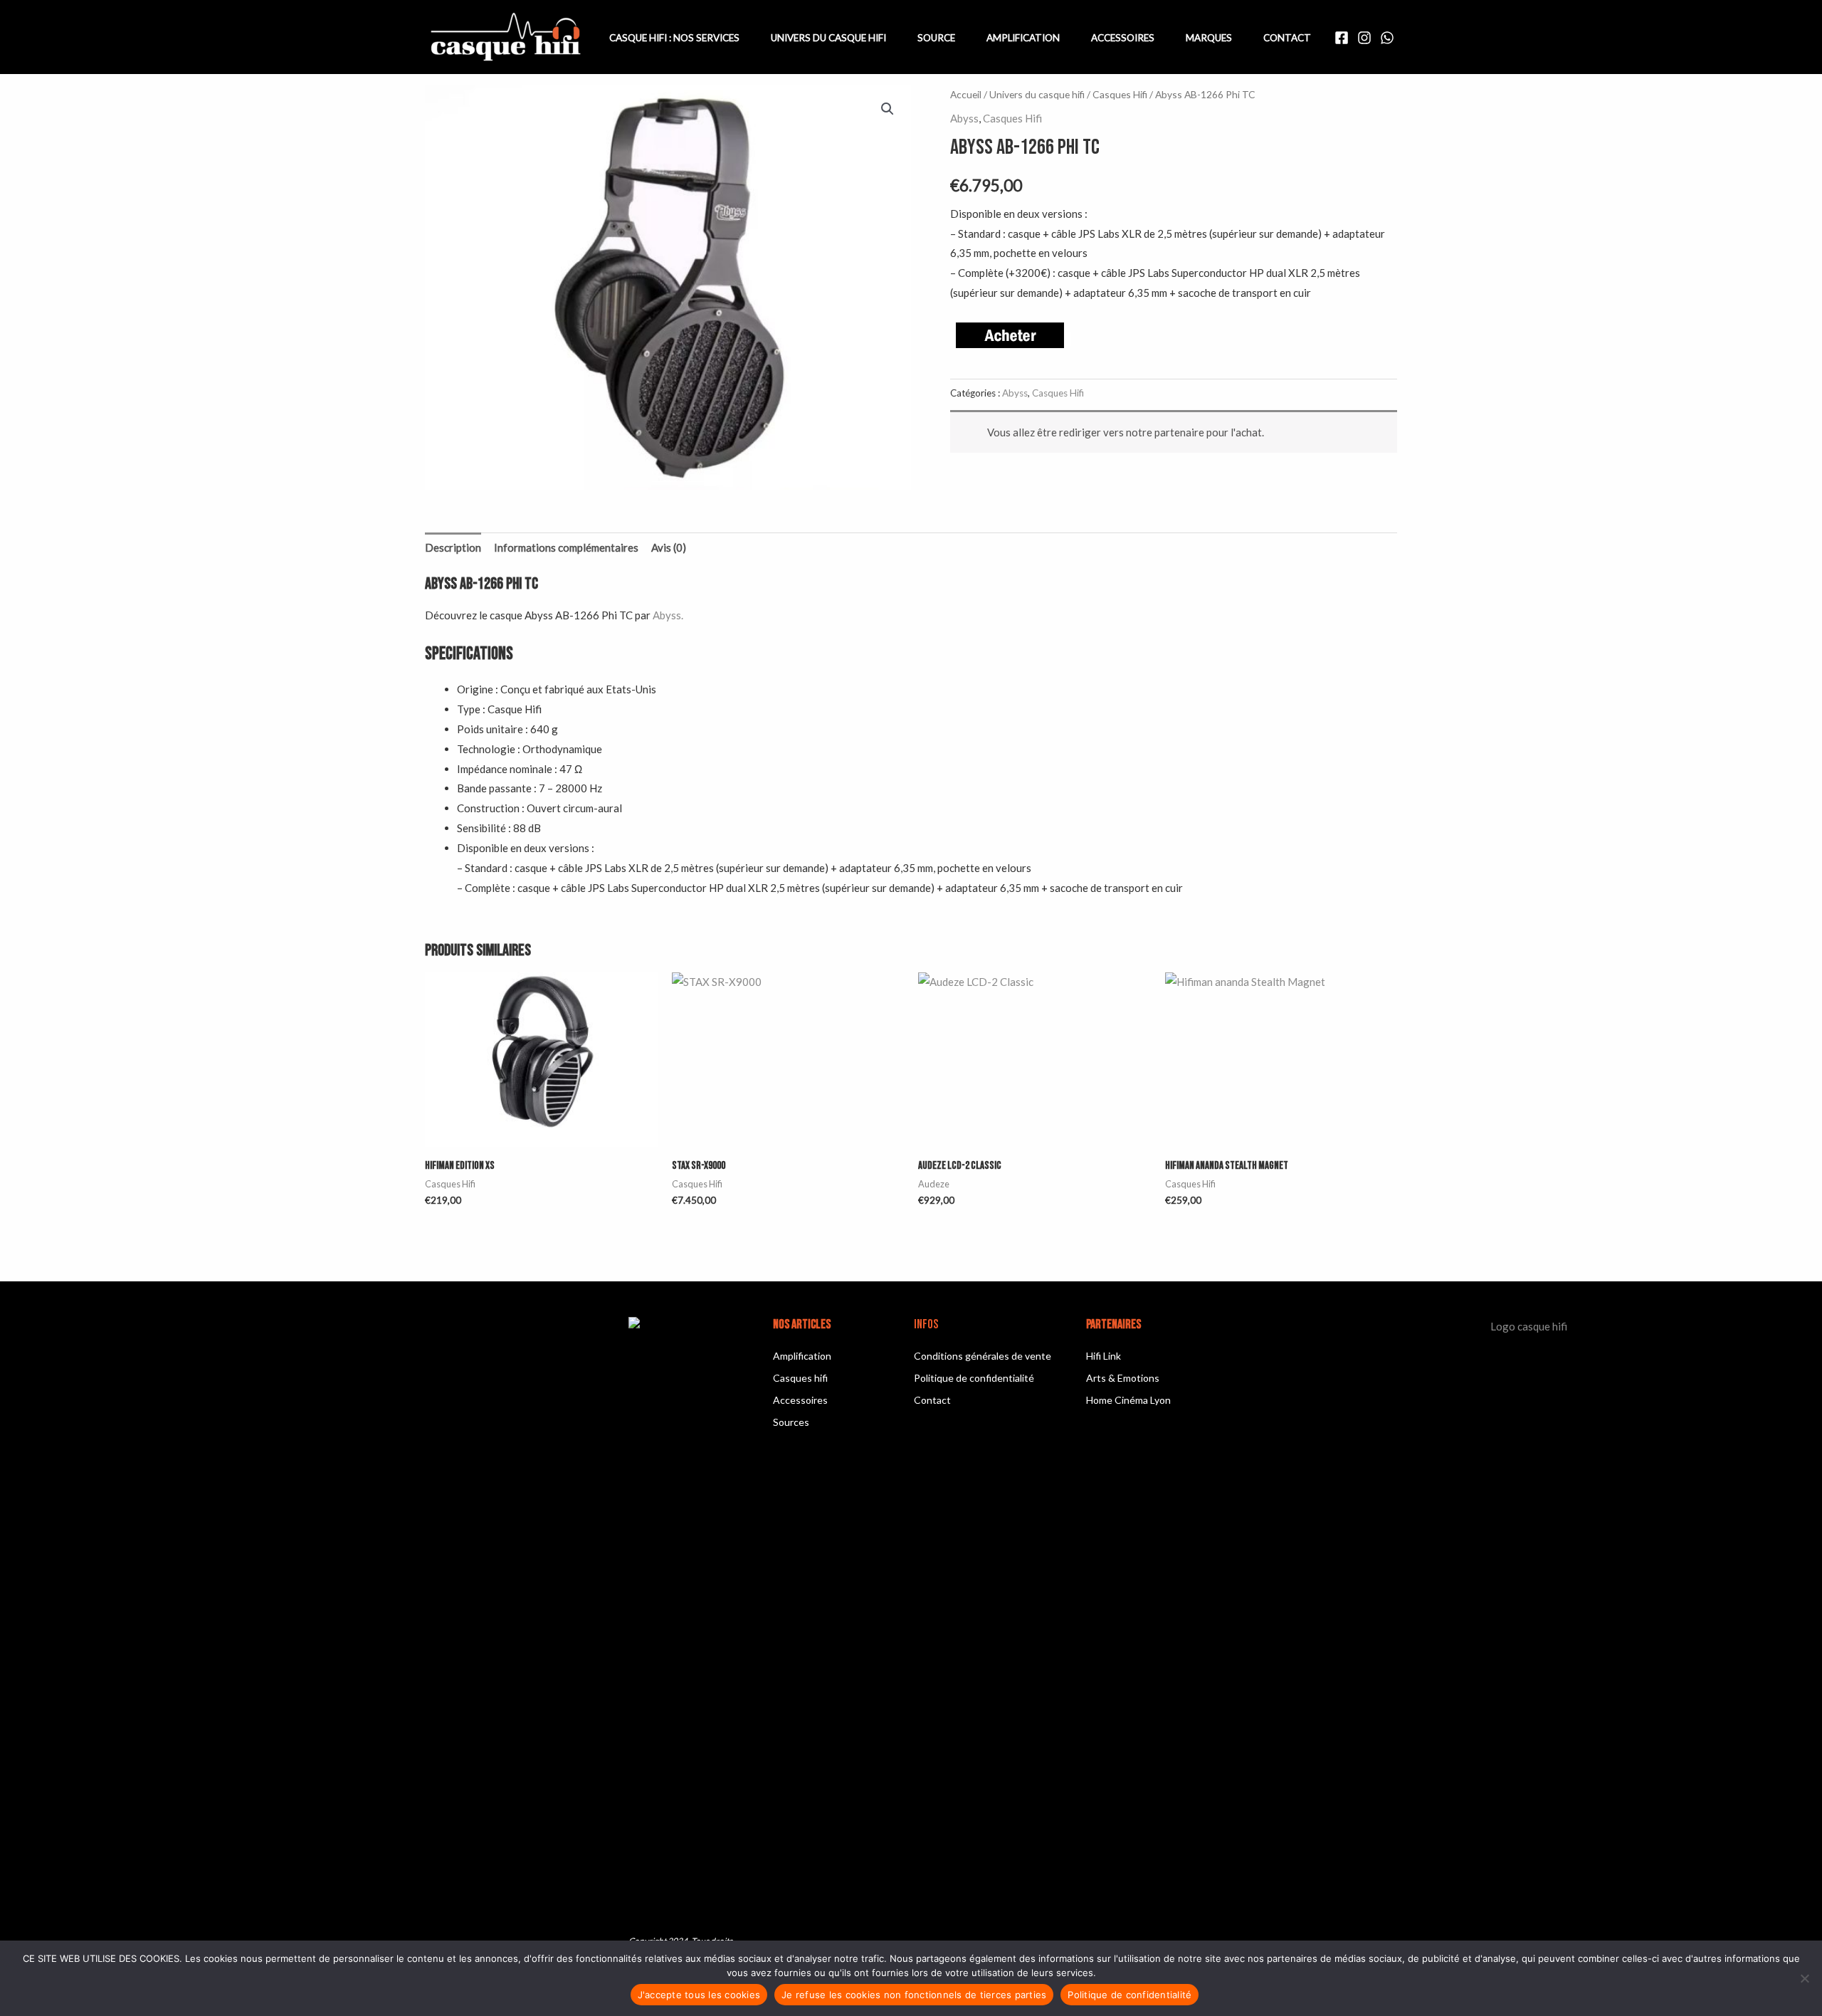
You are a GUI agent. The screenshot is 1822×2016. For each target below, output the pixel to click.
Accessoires (1123, 38)
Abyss (964, 118)
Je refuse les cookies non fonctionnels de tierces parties (914, 1995)
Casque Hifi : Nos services (674, 38)
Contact (1287, 38)
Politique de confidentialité (1129, 1995)
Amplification (1023, 38)
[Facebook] (1342, 38)
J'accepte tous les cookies (699, 1995)
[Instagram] (1364, 38)
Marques (1209, 38)
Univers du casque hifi (1037, 94)
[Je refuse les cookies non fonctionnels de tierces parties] (1804, 1978)
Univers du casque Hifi (828, 38)
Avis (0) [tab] (669, 547)
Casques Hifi (1120, 94)
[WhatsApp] (1387, 38)
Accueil (966, 94)
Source (936, 38)
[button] (888, 109)
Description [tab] (453, 547)
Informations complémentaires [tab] (566, 547)
